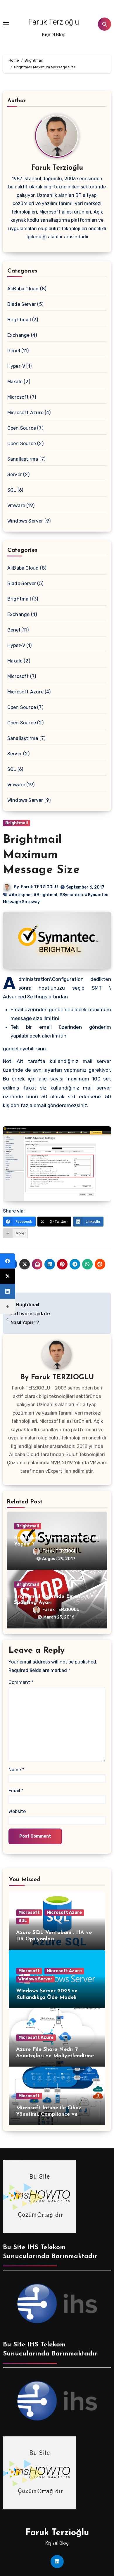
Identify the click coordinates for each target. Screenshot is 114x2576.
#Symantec (71, 895)
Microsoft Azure (25, 413)
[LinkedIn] (8, 1291)
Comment (21, 1682)
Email (16, 1791)
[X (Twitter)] (8, 1276)
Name (16, 1770)
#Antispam (20, 895)
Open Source (22, 428)
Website (17, 1811)
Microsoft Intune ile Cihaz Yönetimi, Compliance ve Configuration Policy (49, 2114)
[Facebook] (8, 1261)
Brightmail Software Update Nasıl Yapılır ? (30, 1314)
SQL (23, 1921)
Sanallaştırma (23, 459)
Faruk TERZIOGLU (39, 887)
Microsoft (18, 397)
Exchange (19, 335)
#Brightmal (45, 895)
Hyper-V (16, 366)
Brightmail (19, 320)
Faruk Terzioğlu (54, 22)
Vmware (16, 505)
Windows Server (25, 521)
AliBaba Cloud (23, 289)
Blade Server (22, 304)
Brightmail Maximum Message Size (41, 855)
